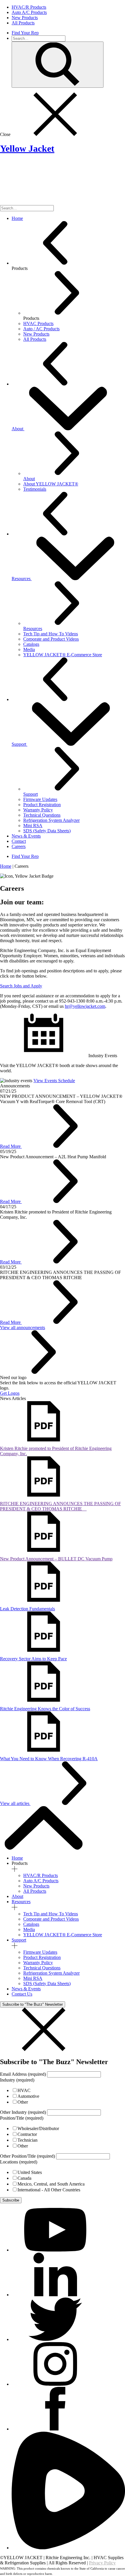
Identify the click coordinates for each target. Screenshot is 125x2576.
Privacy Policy (102, 2563)
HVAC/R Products (41, 1875)
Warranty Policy (38, 810)
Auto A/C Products (41, 1881)
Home (17, 218)
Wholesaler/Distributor (38, 2128)
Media (29, 649)
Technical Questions (42, 815)
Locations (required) (19, 2162)
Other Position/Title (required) (27, 2156)
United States (30, 2172)
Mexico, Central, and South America (51, 2184)
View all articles (15, 1803)
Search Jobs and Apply (21, 986)
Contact (19, 841)
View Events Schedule (54, 1081)
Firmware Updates (40, 799)
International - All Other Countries (49, 2190)
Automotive (28, 2096)
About (18, 429)
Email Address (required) (23, 2074)
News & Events (26, 836)
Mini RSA (33, 825)
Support (19, 744)
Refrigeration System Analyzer (51, 820)
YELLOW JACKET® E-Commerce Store (63, 655)
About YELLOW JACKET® (51, 484)
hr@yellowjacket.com (85, 1006)
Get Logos (10, 1393)
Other (23, 2102)
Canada (24, 2178)
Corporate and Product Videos (51, 639)
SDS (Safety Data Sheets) (47, 831)
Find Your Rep (25, 33)
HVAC (24, 2090)
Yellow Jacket (27, 148)
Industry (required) (17, 2080)
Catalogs (31, 644)
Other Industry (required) (23, 2112)
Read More (11, 1146)
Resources (22, 579)
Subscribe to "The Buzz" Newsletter (33, 2004)
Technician (27, 2140)
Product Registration (42, 805)
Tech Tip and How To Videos (51, 634)
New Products (36, 1886)
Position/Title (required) (22, 2118)
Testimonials (35, 489)
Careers (19, 846)
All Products (35, 1891)
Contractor (27, 2134)
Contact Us (22, 1994)
